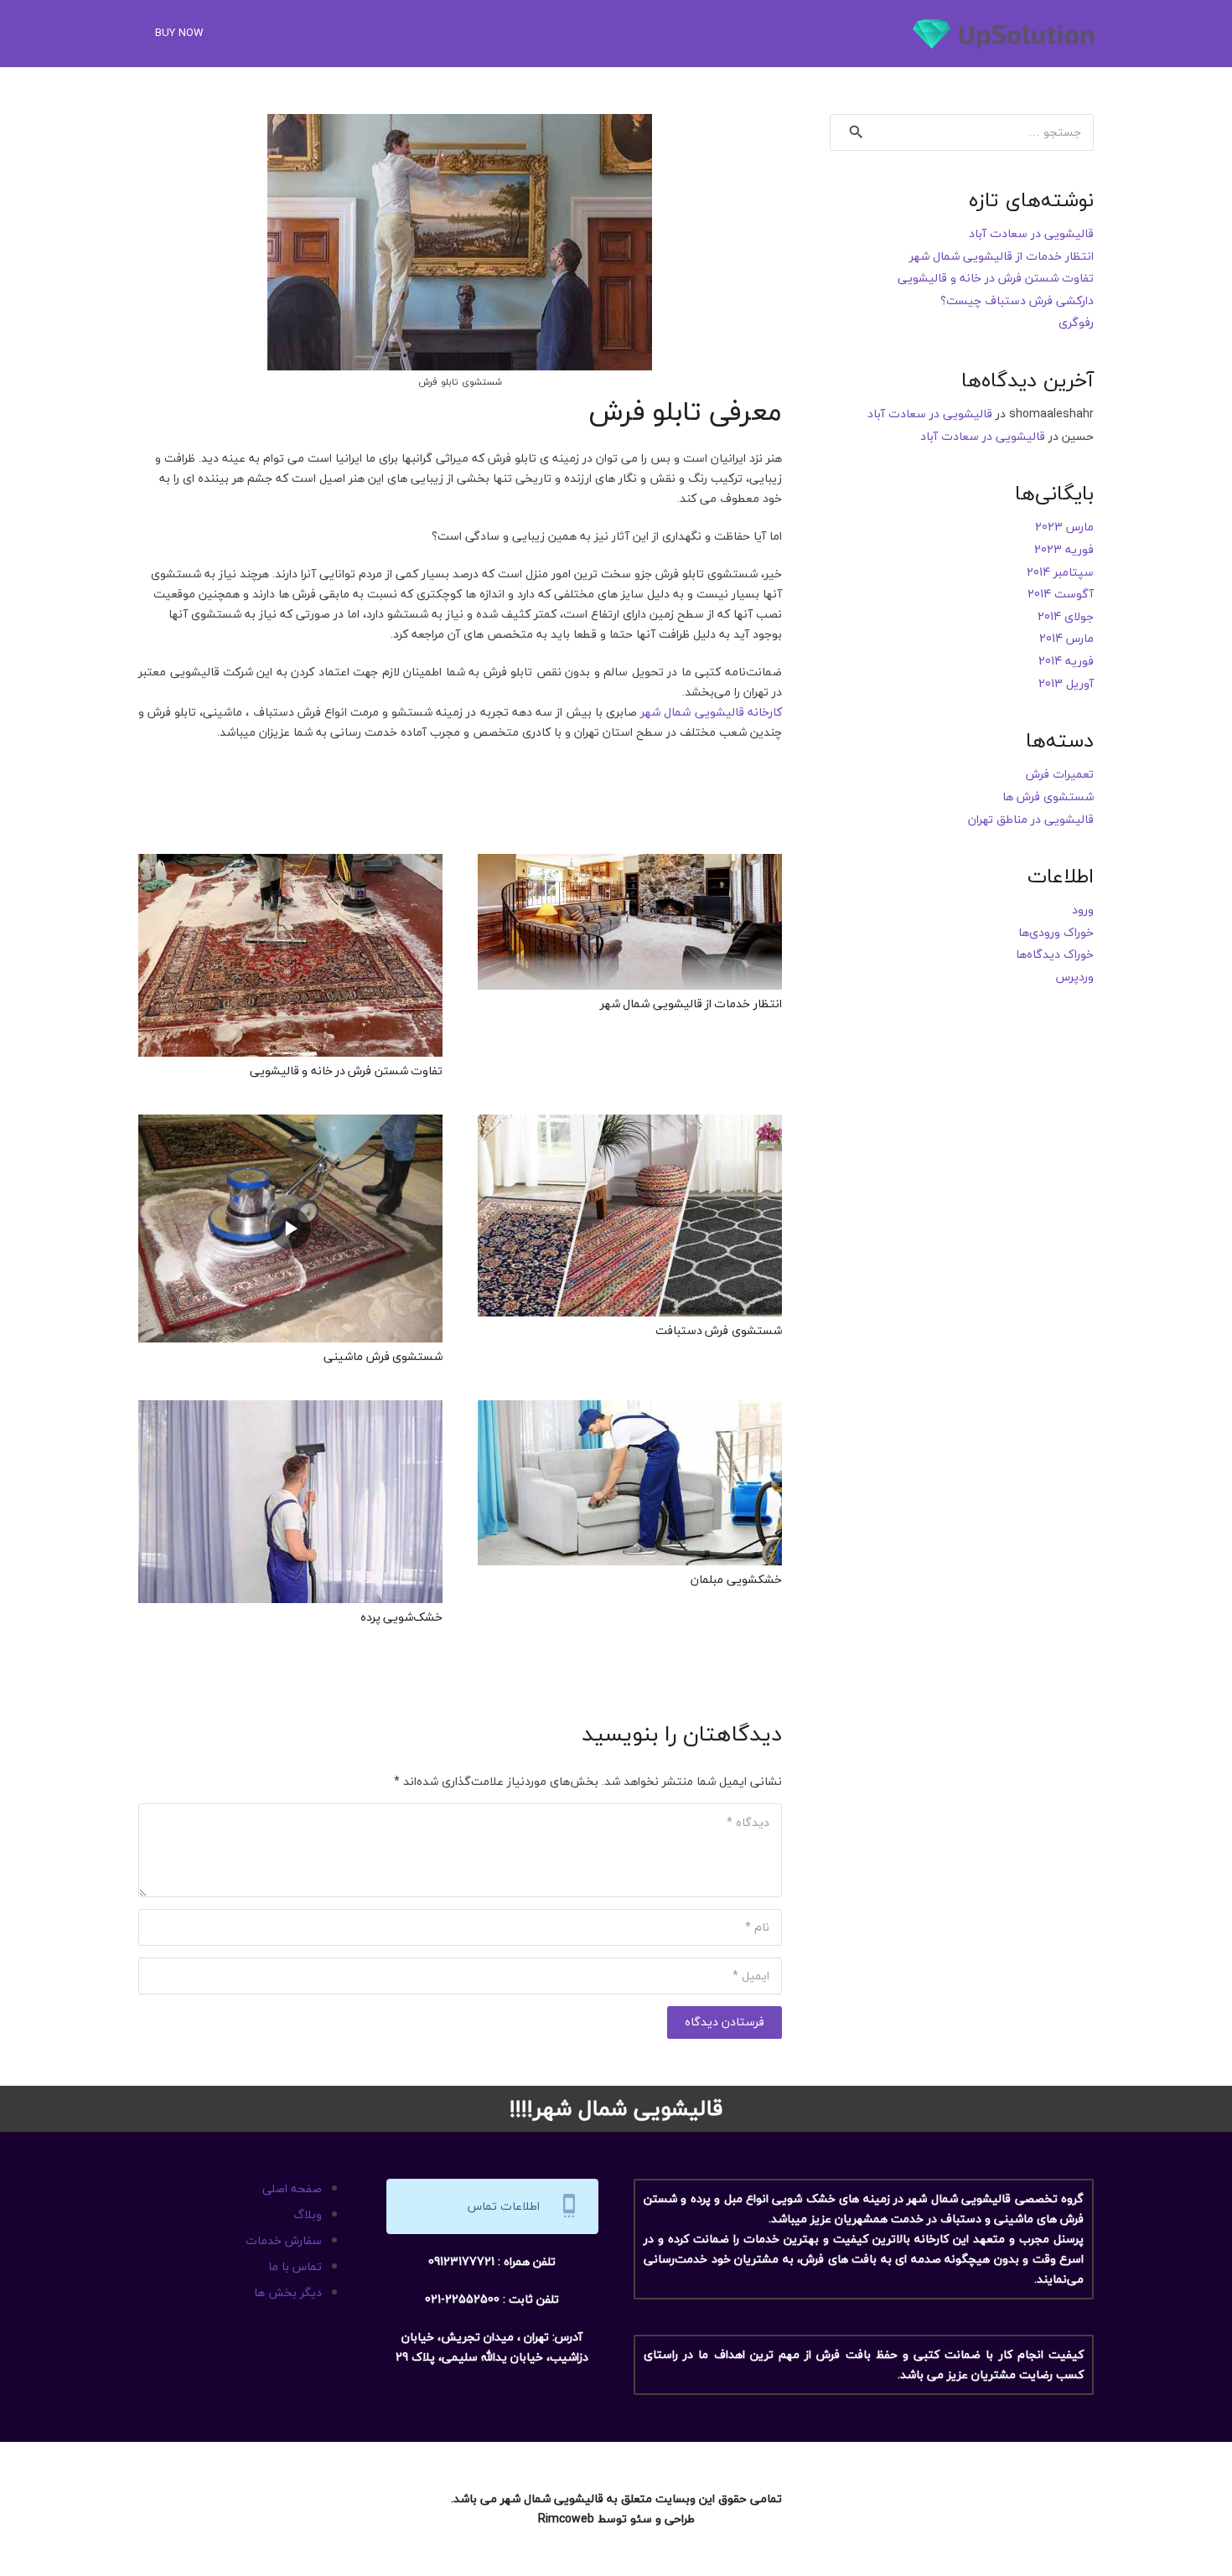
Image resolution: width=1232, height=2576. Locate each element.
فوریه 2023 (1064, 549)
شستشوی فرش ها (1048, 797)
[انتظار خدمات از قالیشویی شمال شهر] (630, 864)
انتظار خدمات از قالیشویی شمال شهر (691, 1004)
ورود (1083, 910)
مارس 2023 (1064, 527)
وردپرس (1075, 977)
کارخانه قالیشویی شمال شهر (711, 712)
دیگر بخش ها (288, 2292)
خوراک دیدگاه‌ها (1055, 954)
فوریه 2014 (1066, 661)
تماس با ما (295, 2266)
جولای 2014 (1066, 616)
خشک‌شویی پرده (401, 1617)
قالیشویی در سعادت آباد (1031, 233)
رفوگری (1076, 322)
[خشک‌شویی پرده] (290, 1410)
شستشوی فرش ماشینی (383, 1356)
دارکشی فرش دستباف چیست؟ (1017, 300)
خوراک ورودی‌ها (1056, 932)
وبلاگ (308, 2214)
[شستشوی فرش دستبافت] (630, 1124)
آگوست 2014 (1061, 594)
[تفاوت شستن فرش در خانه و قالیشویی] (290, 864)
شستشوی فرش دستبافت (719, 1330)
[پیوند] (1003, 34)
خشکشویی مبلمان (736, 1579)
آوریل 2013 (1066, 683)
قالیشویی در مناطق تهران (1031, 819)
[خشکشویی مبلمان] (630, 1410)
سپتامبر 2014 (1060, 572)
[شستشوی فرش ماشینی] (290, 1124)
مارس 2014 (1066, 638)
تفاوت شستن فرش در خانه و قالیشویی (346, 1071)
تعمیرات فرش (1060, 774)
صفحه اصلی (292, 2188)
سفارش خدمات (284, 2240)
